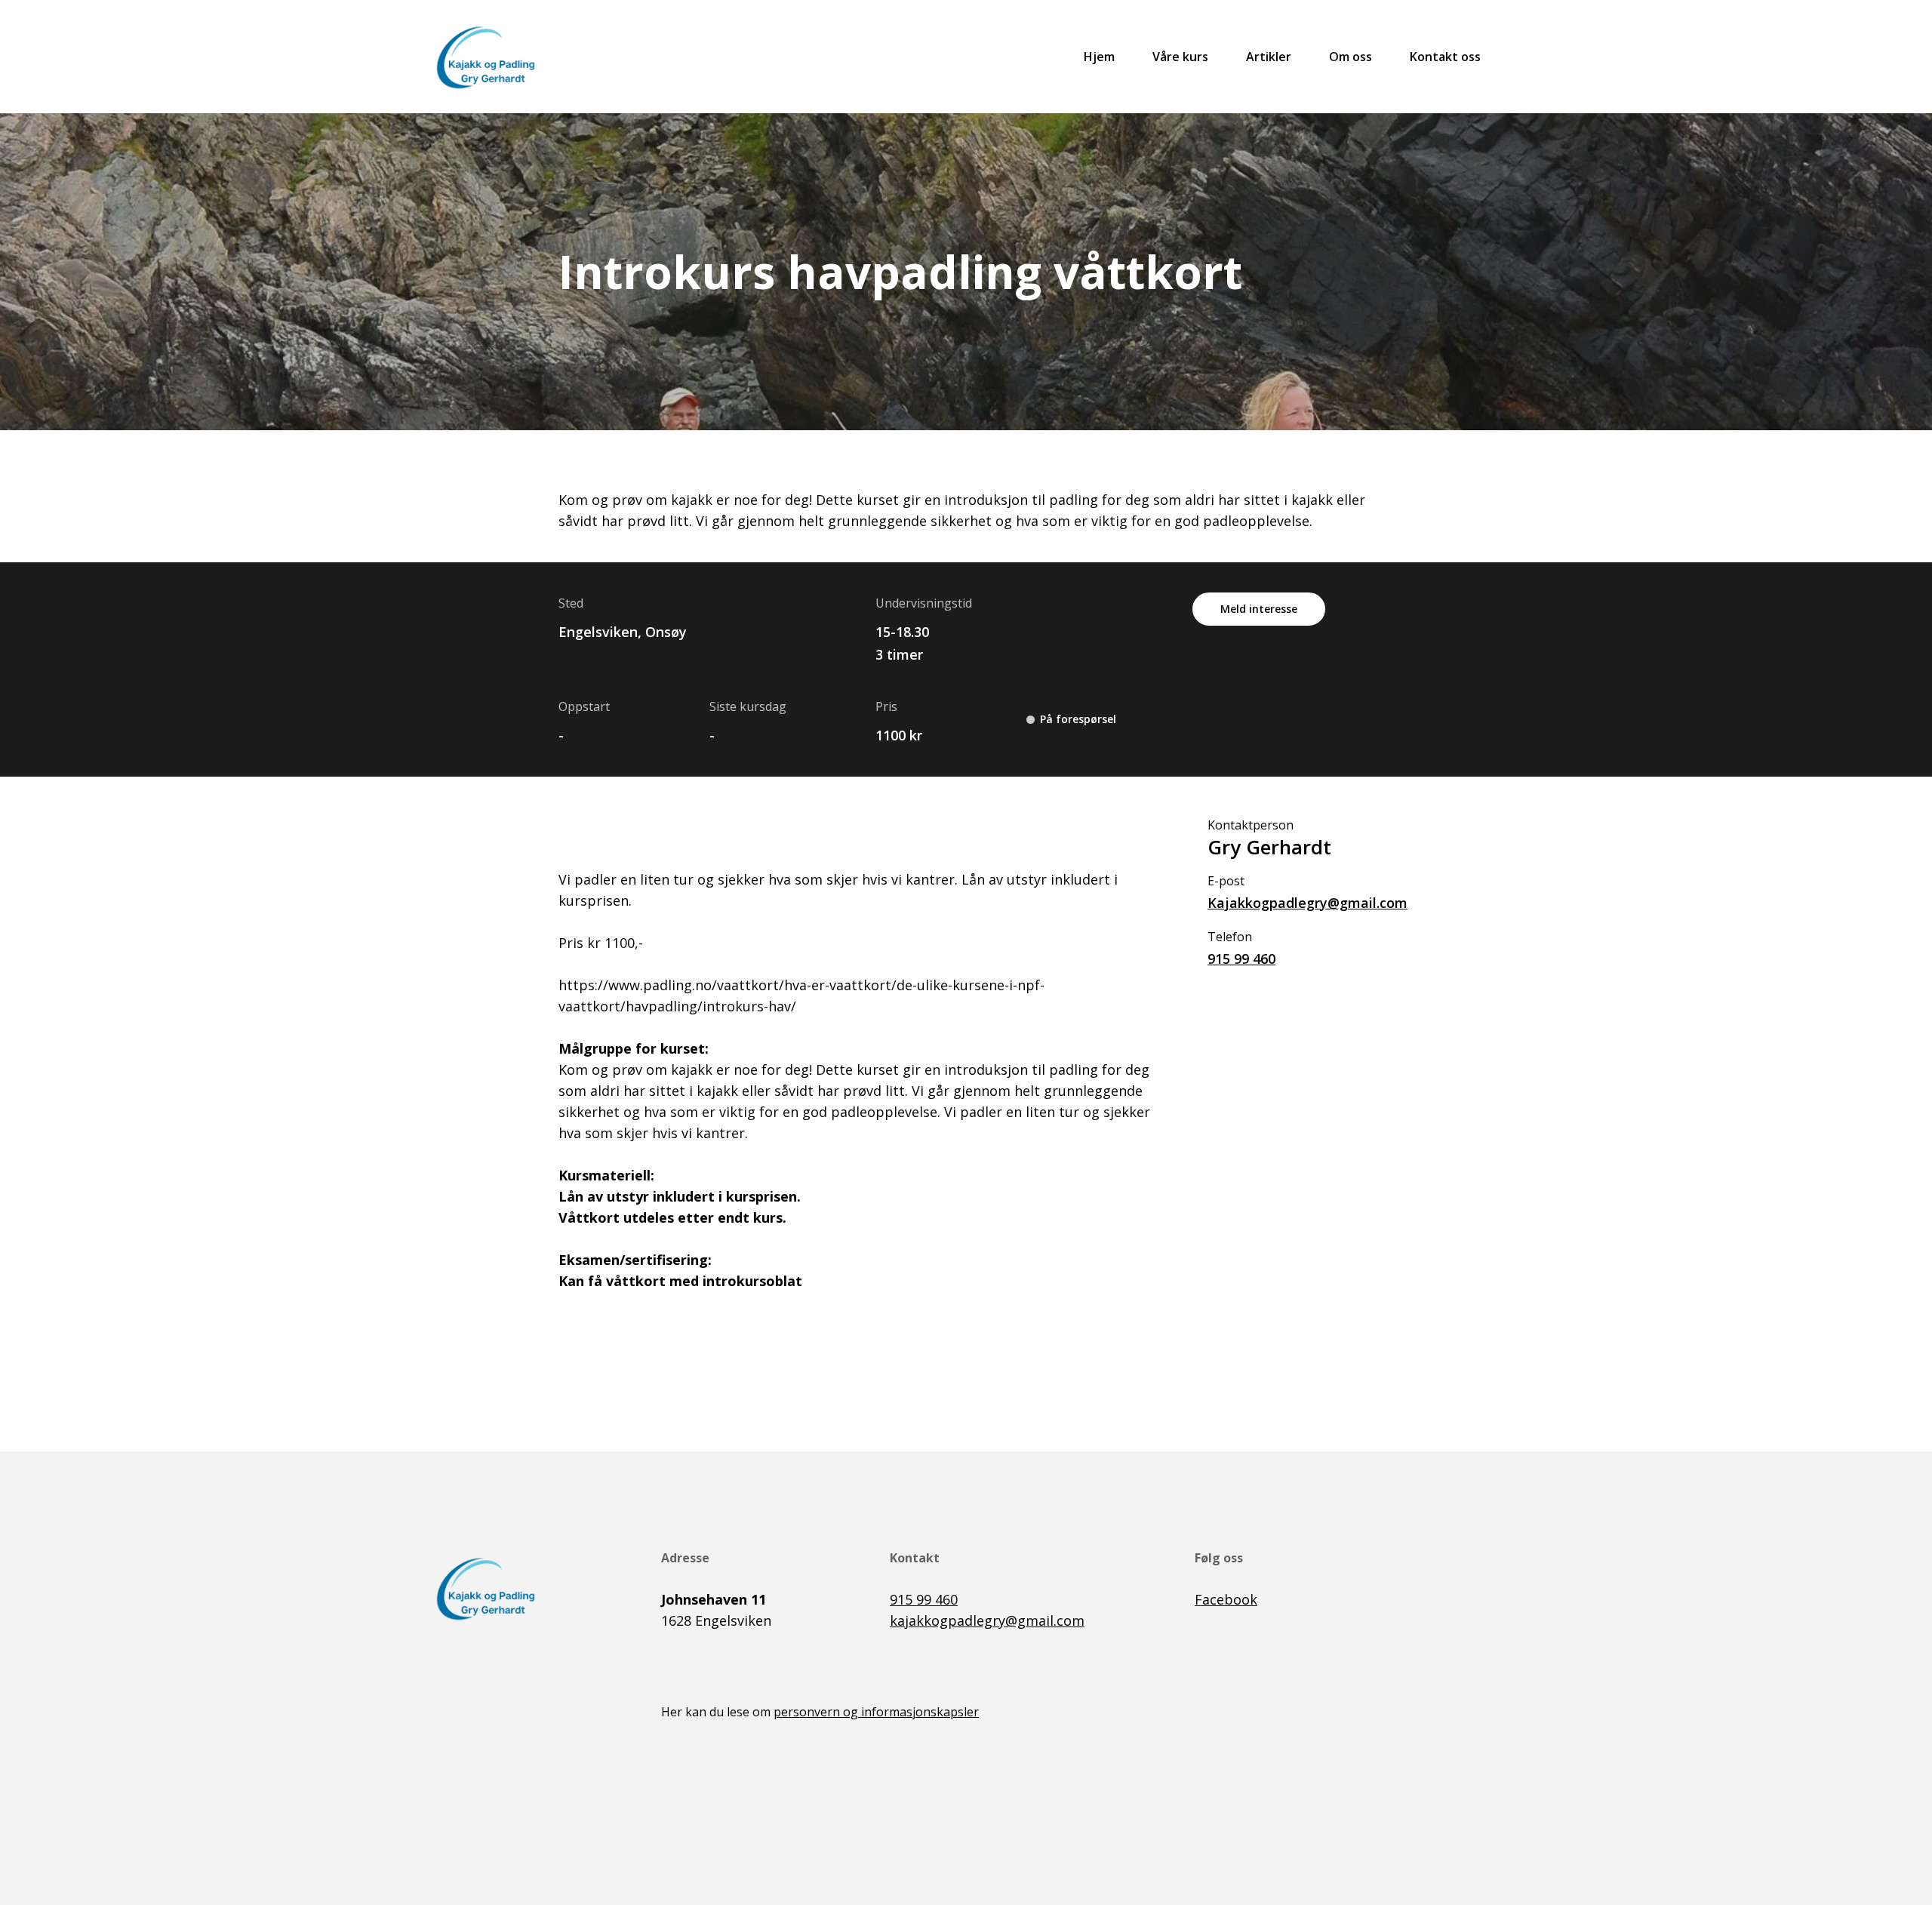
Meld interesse (1259, 609)
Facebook (1226, 1599)
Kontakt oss (1445, 57)
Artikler (1269, 57)
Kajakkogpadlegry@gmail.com (1291, 903)
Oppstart (584, 706)
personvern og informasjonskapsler (876, 1712)
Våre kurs (1180, 57)
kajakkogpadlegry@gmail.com (987, 1620)
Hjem (1099, 57)
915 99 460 (1241, 959)
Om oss (1351, 57)
